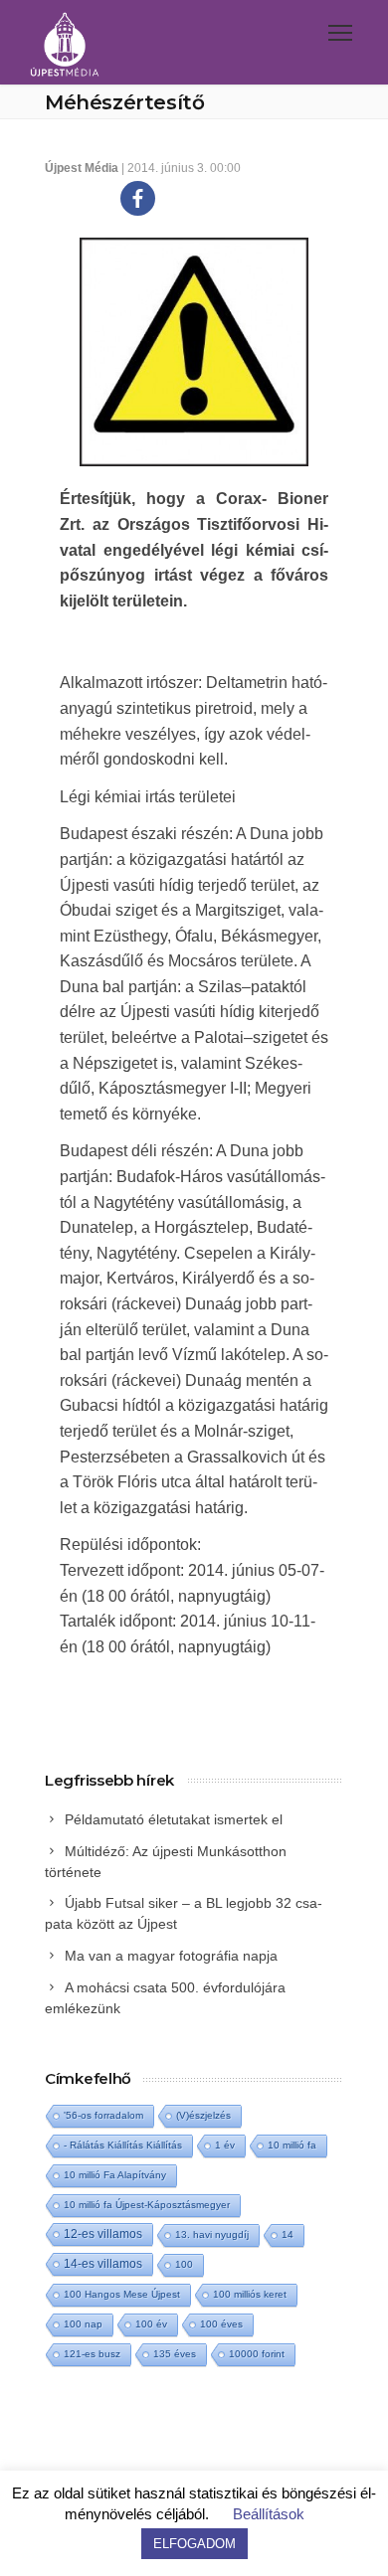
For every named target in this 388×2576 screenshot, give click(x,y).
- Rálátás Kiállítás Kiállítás (123, 2145)
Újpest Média (82, 168)
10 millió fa (292, 2145)
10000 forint (257, 2354)
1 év (225, 2145)
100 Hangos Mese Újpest (122, 2294)
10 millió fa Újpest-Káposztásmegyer (147, 2205)
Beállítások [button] (269, 2514)
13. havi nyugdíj (212, 2234)
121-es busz (92, 2354)
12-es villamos (103, 2233)
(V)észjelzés (203, 2115)
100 (184, 2264)
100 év (151, 2324)
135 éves (175, 2354)
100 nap (83, 2324)
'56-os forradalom (103, 2115)
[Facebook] (138, 198)
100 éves (221, 2324)
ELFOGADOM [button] (194, 2544)
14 (288, 2234)
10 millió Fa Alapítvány (115, 2175)
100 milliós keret (250, 2294)
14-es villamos (103, 2264)
